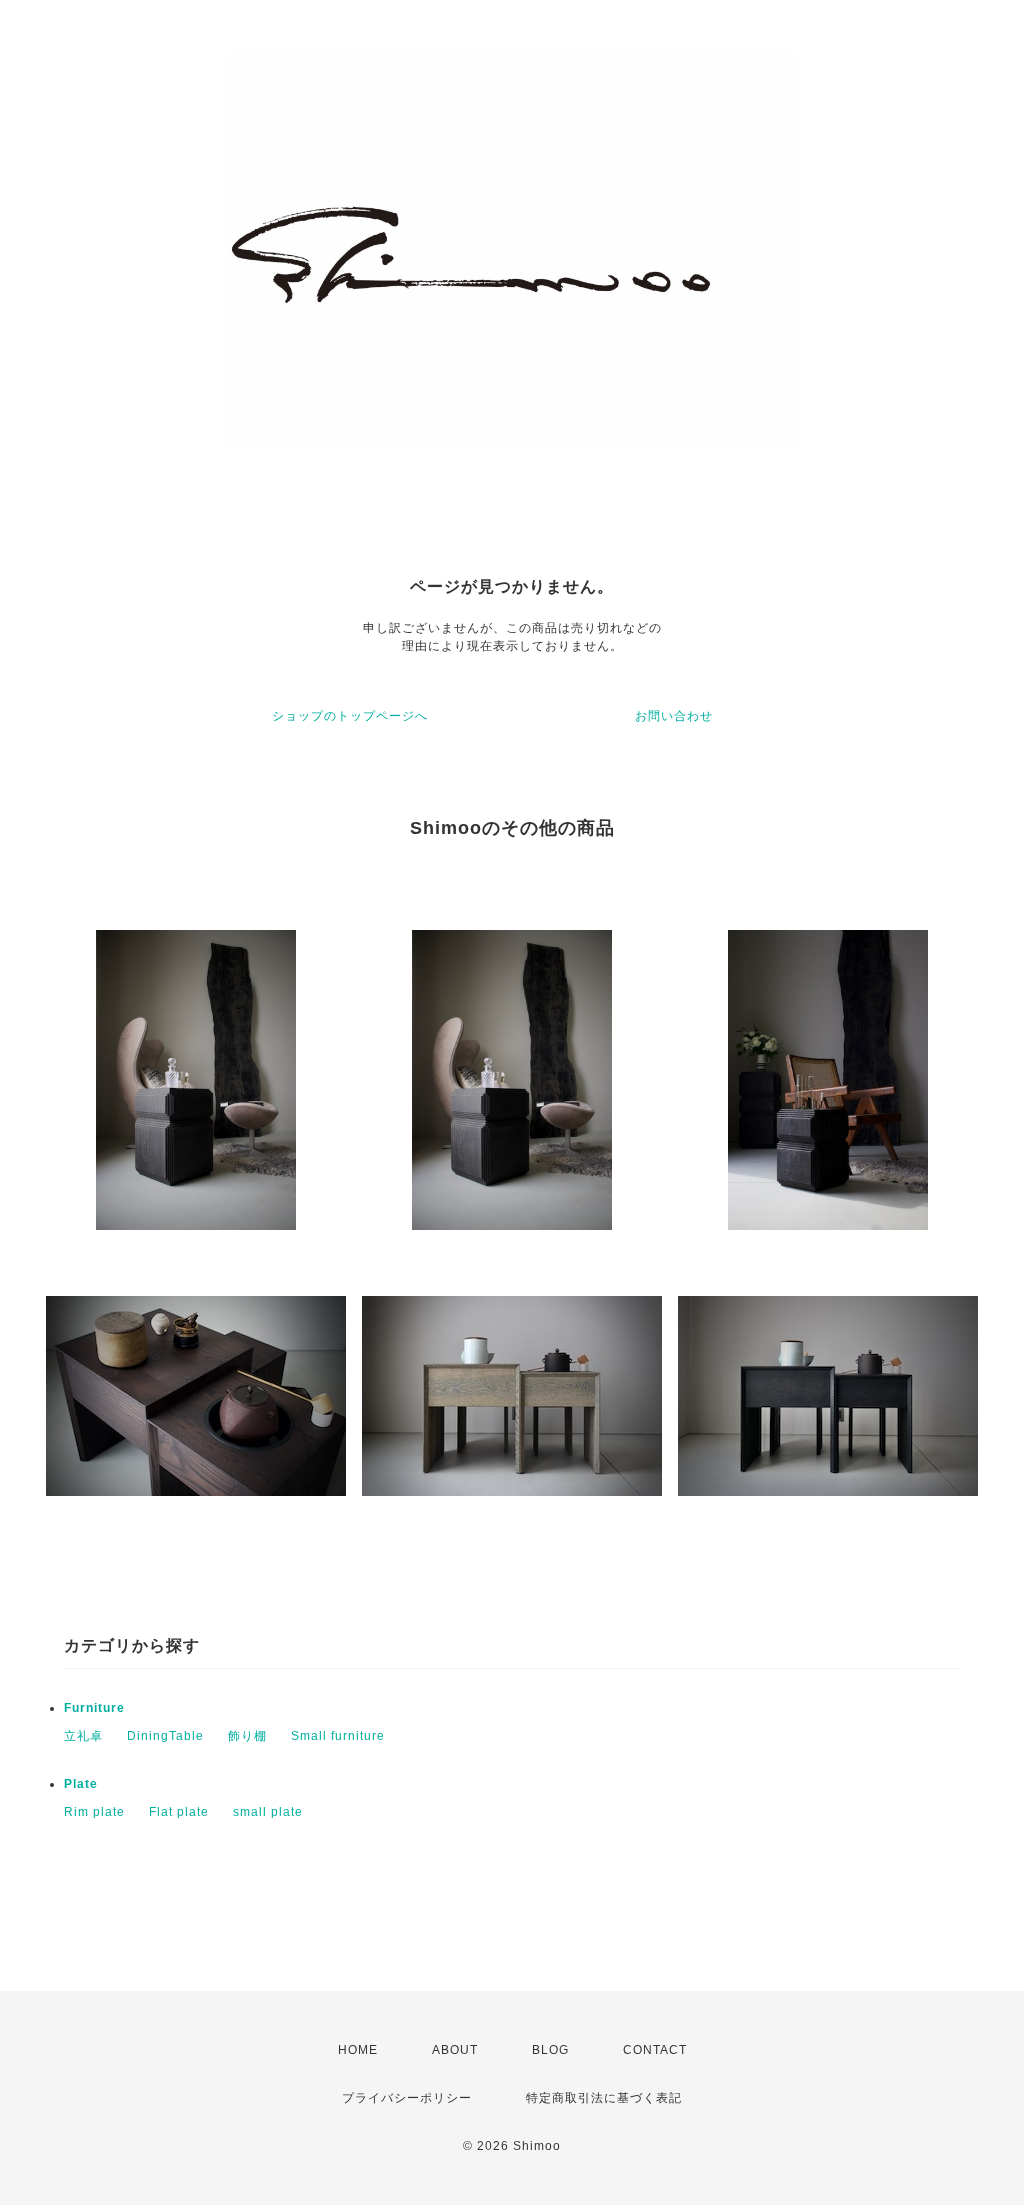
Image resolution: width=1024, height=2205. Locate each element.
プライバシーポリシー (407, 2098)
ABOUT (455, 2050)
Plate (81, 1784)
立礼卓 (83, 1736)
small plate (268, 1812)
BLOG (550, 2050)
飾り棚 (247, 1736)
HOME (358, 2050)
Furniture (94, 1708)
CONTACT (655, 2050)
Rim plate (94, 1812)
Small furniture (338, 1736)
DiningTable (165, 1736)
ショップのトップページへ (350, 716)
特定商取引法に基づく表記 (604, 2098)
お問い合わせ (674, 716)
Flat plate (179, 1812)
